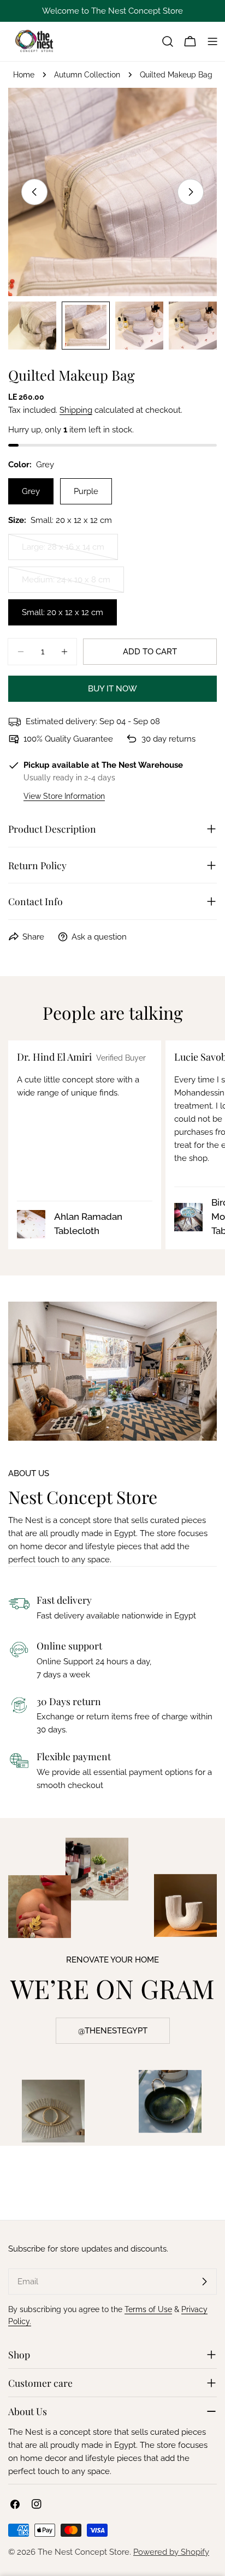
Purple (86, 491)
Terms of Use (148, 2309)
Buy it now (112, 689)
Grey (31, 491)
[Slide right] (191, 192)
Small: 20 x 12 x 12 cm (63, 612)
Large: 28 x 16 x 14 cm (64, 551)
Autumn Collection (87, 75)
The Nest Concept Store (84, 2552)
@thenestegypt (113, 2031)
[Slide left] (34, 192)
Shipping (76, 410)
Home (24, 75)
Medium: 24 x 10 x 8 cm (66, 584)
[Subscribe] (204, 2282)
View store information (64, 796)
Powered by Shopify (171, 2552)
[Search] (168, 41)
